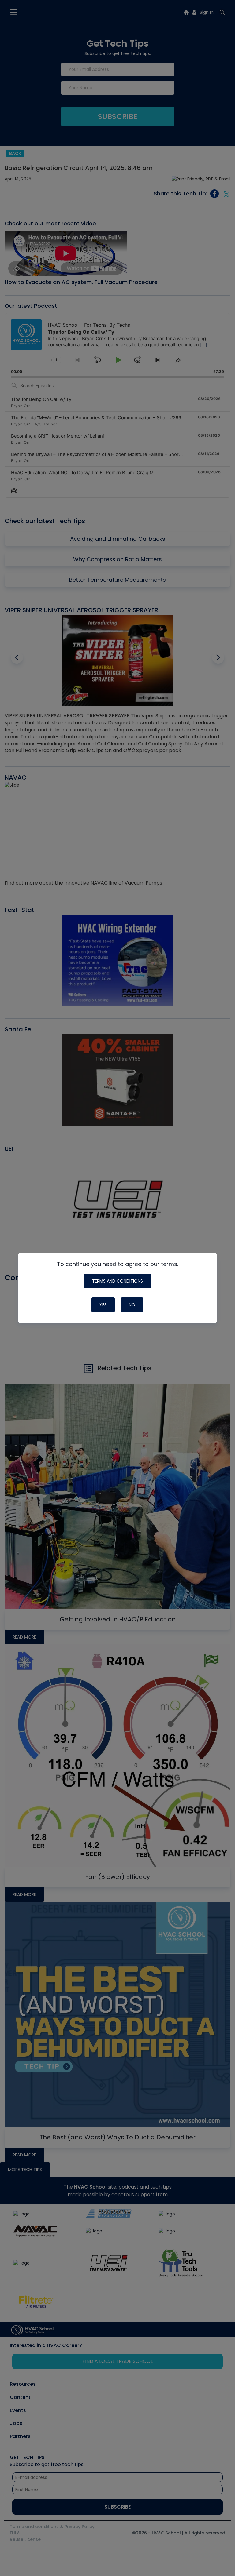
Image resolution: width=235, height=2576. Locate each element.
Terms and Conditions (117, 1281)
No (132, 1305)
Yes (103, 1305)
